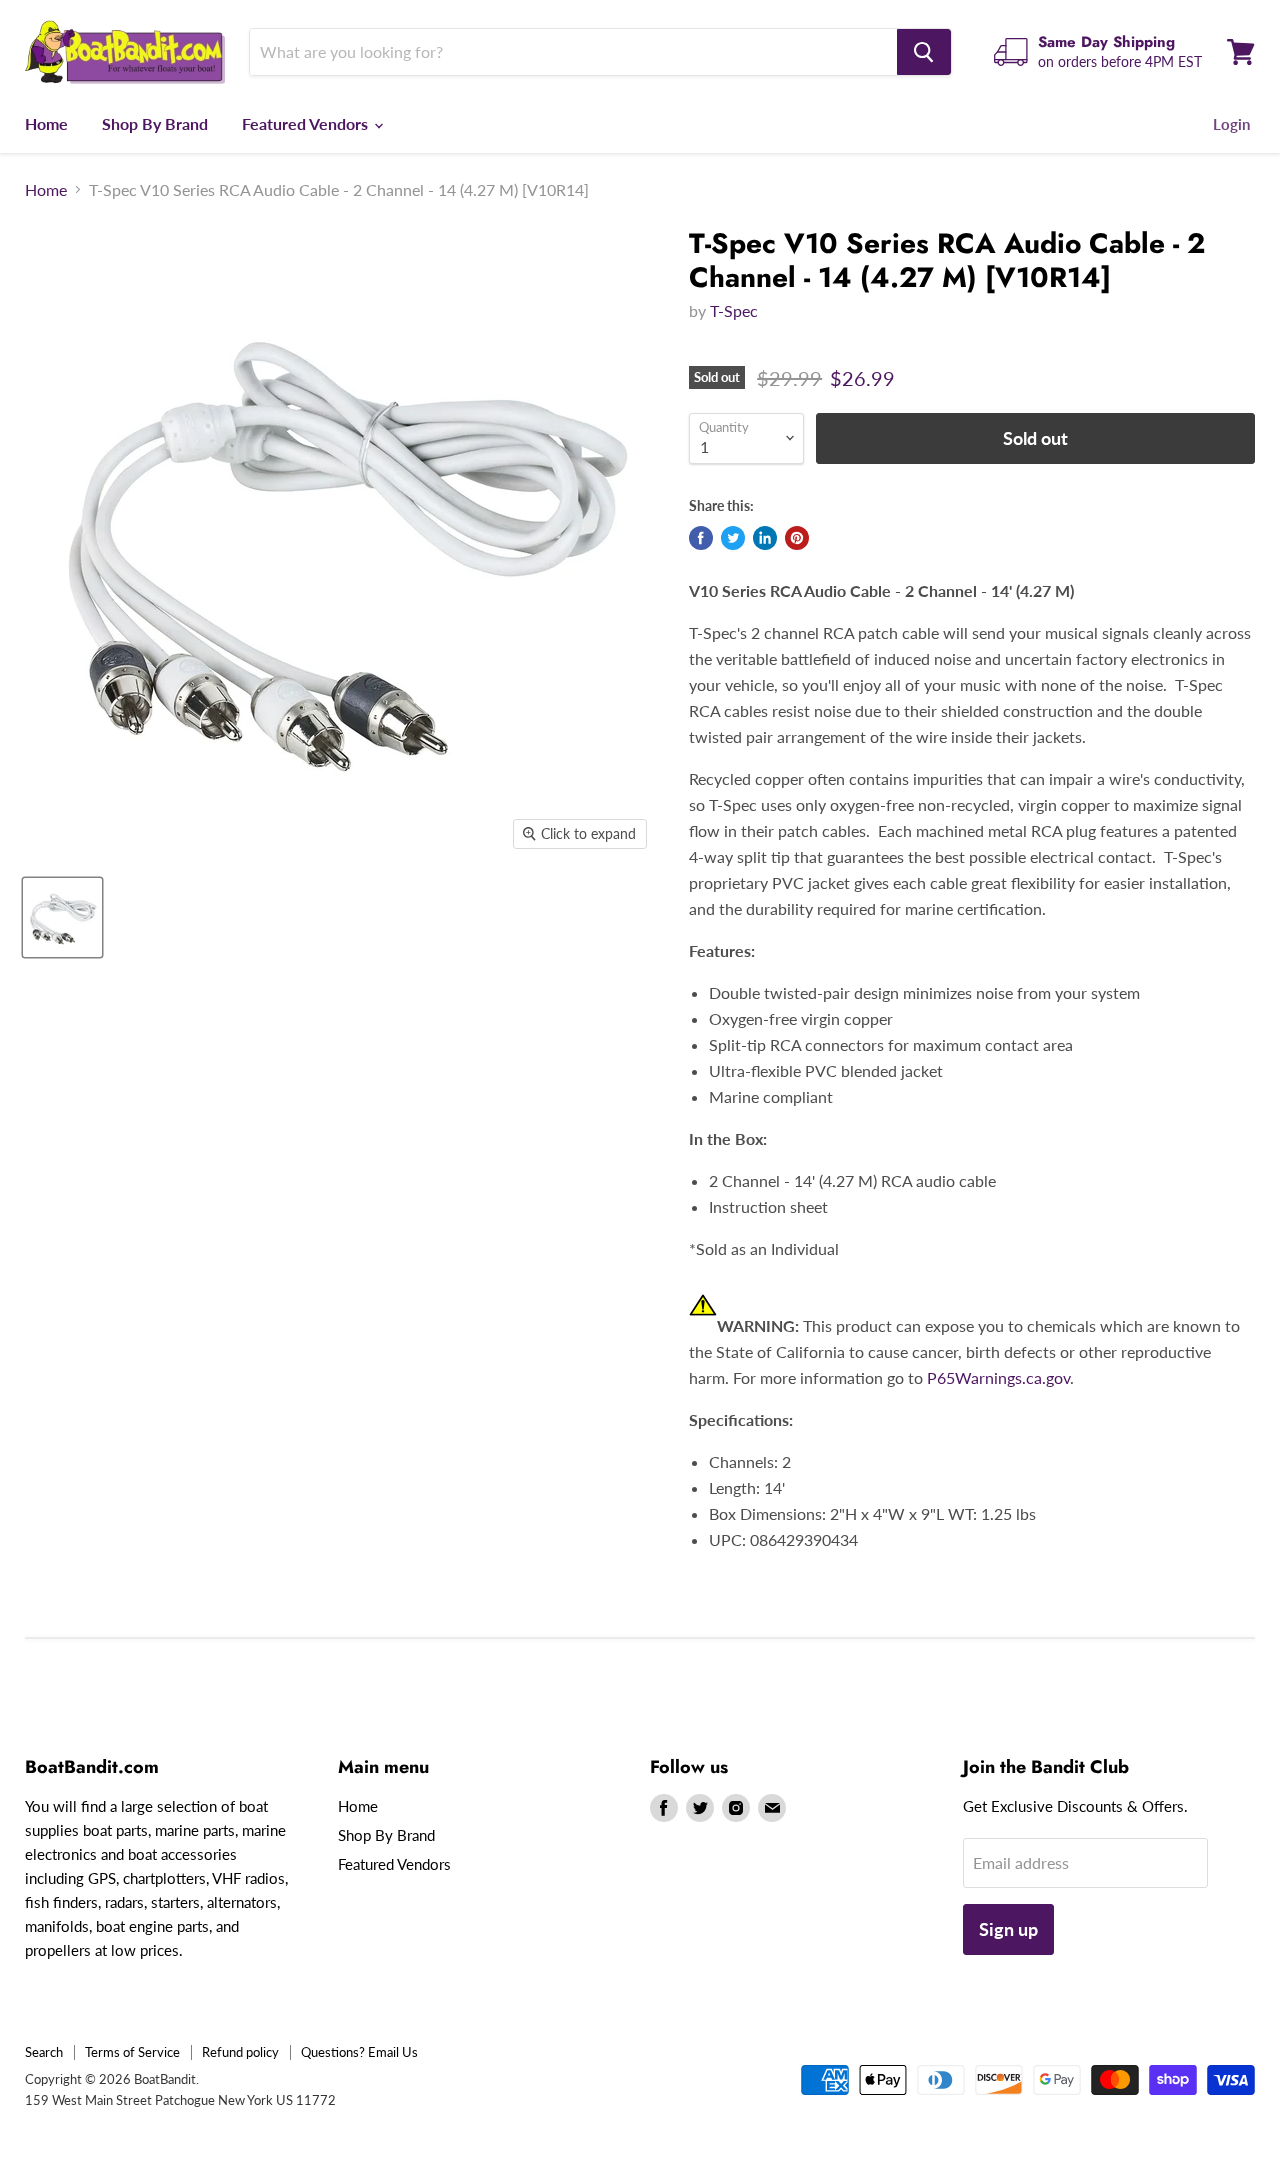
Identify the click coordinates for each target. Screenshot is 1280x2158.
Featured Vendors (307, 123)
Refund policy (240, 2052)
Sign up (1008, 1929)
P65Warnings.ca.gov (998, 1377)
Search (44, 2052)
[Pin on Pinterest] (797, 538)
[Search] (924, 52)
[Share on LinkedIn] (765, 538)
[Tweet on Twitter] (733, 538)
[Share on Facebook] (701, 538)
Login (1231, 124)
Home (46, 123)
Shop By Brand (155, 123)
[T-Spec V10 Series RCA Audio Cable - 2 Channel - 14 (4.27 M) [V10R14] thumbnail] (62, 917)
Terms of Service (132, 2052)
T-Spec (734, 310)
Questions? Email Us (359, 2052)
